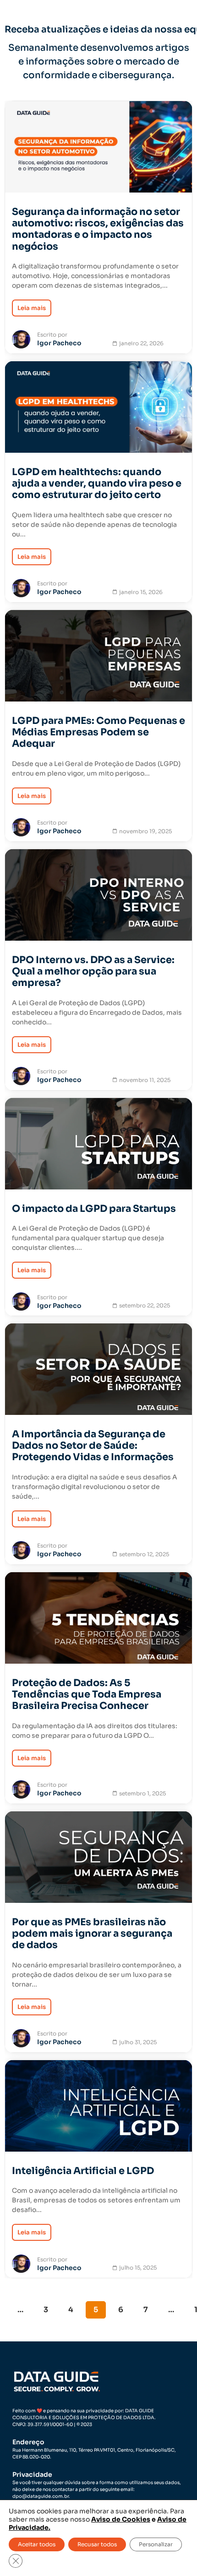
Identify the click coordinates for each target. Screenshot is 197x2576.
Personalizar (156, 2544)
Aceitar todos (37, 2544)
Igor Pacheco (59, 343)
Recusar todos (97, 2544)
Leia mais (32, 308)
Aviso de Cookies (121, 2519)
